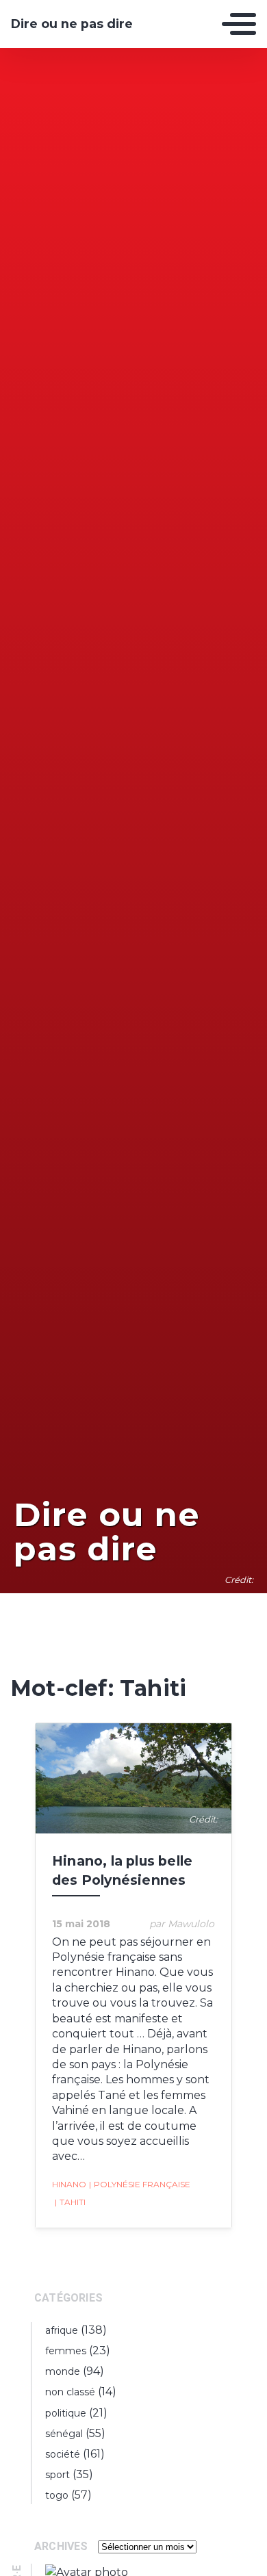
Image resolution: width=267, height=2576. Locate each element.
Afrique (62, 2330)
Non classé (70, 2392)
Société (63, 2454)
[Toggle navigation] (239, 24)
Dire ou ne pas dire (72, 24)
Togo (57, 2495)
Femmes (66, 2351)
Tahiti (70, 2202)
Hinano (69, 2184)
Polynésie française (140, 2184)
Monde (63, 2371)
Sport (58, 2475)
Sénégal (64, 2434)
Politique (66, 2413)
